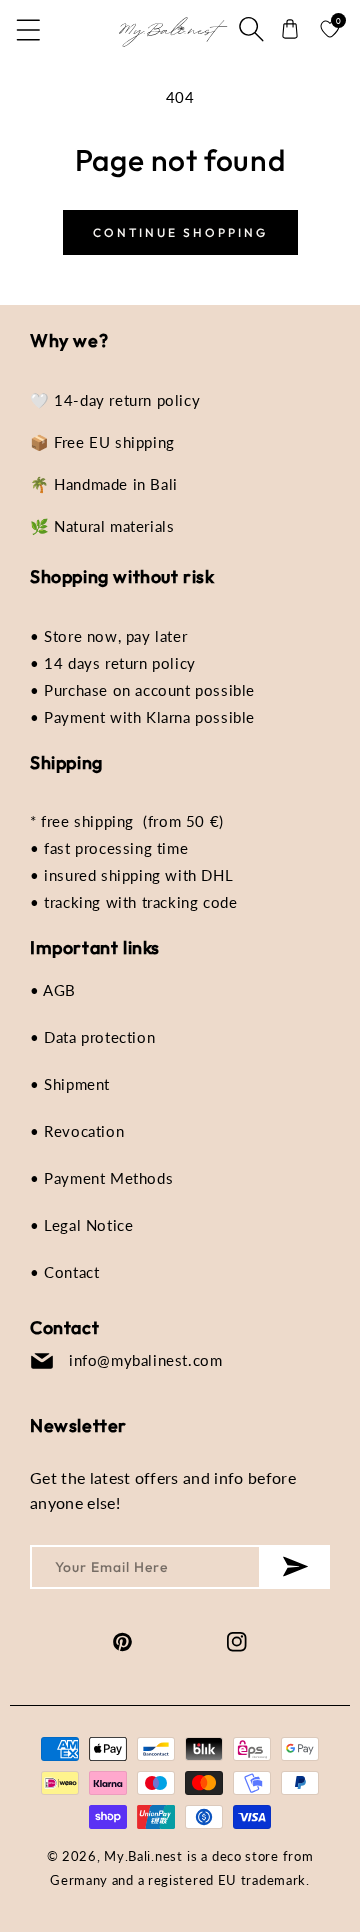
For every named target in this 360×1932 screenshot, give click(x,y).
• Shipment (70, 1084)
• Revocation (77, 1131)
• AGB (53, 990)
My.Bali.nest (143, 1856)
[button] (30, 29)
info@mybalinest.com (145, 1360)
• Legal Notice (81, 1225)
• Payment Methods (101, 1178)
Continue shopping (180, 232)
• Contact (64, 1272)
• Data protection (92, 1037)
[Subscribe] (295, 1567)
